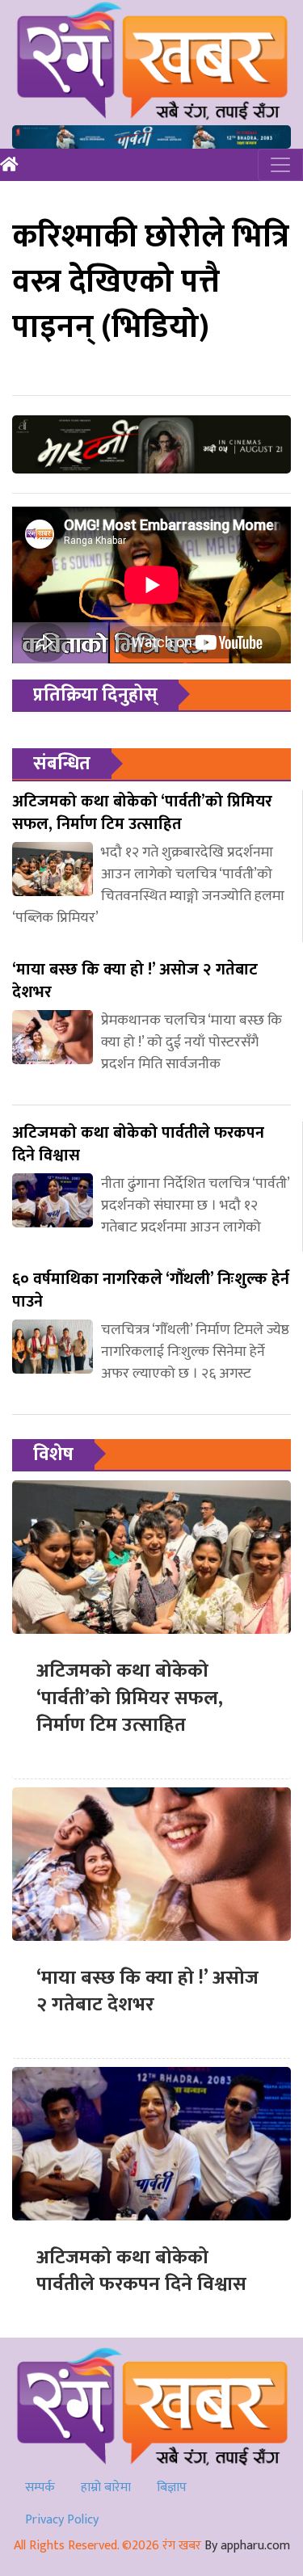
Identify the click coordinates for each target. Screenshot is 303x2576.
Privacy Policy (62, 2520)
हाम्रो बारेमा (106, 2488)
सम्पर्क (40, 2488)
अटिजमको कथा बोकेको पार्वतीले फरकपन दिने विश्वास (141, 2271)
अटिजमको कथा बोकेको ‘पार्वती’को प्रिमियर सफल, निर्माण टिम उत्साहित (130, 1698)
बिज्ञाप (172, 2488)
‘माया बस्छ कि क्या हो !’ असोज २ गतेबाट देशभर (147, 1992)
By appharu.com (247, 2546)
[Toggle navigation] (280, 165)
